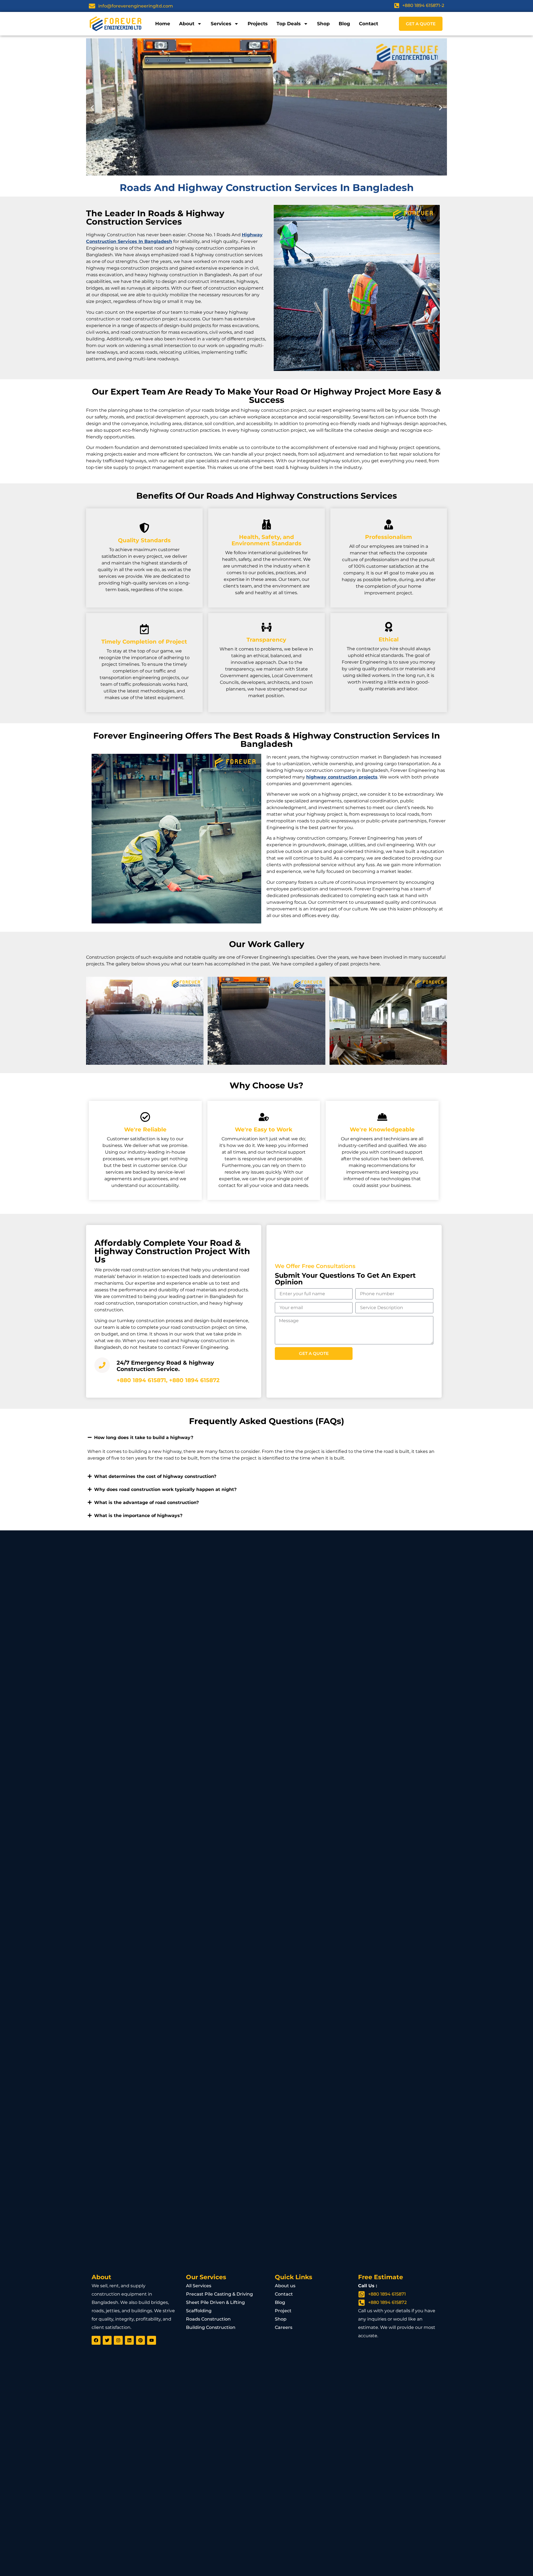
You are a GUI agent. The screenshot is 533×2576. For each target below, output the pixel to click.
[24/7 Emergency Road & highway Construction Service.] (102, 1365)
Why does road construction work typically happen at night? (165, 1489)
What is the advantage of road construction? (146, 1502)
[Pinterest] (140, 2340)
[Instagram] (118, 2340)
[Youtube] (152, 2340)
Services (221, 24)
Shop (323, 24)
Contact (369, 24)
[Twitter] (107, 2340)
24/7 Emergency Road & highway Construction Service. (165, 1366)
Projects (258, 24)
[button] (92, 108)
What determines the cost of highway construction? (155, 1476)
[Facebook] (96, 2340)
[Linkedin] (129, 2340)
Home (163, 24)
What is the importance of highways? (138, 1516)
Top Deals (289, 24)
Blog (344, 24)
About (187, 24)
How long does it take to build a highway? (144, 1438)
